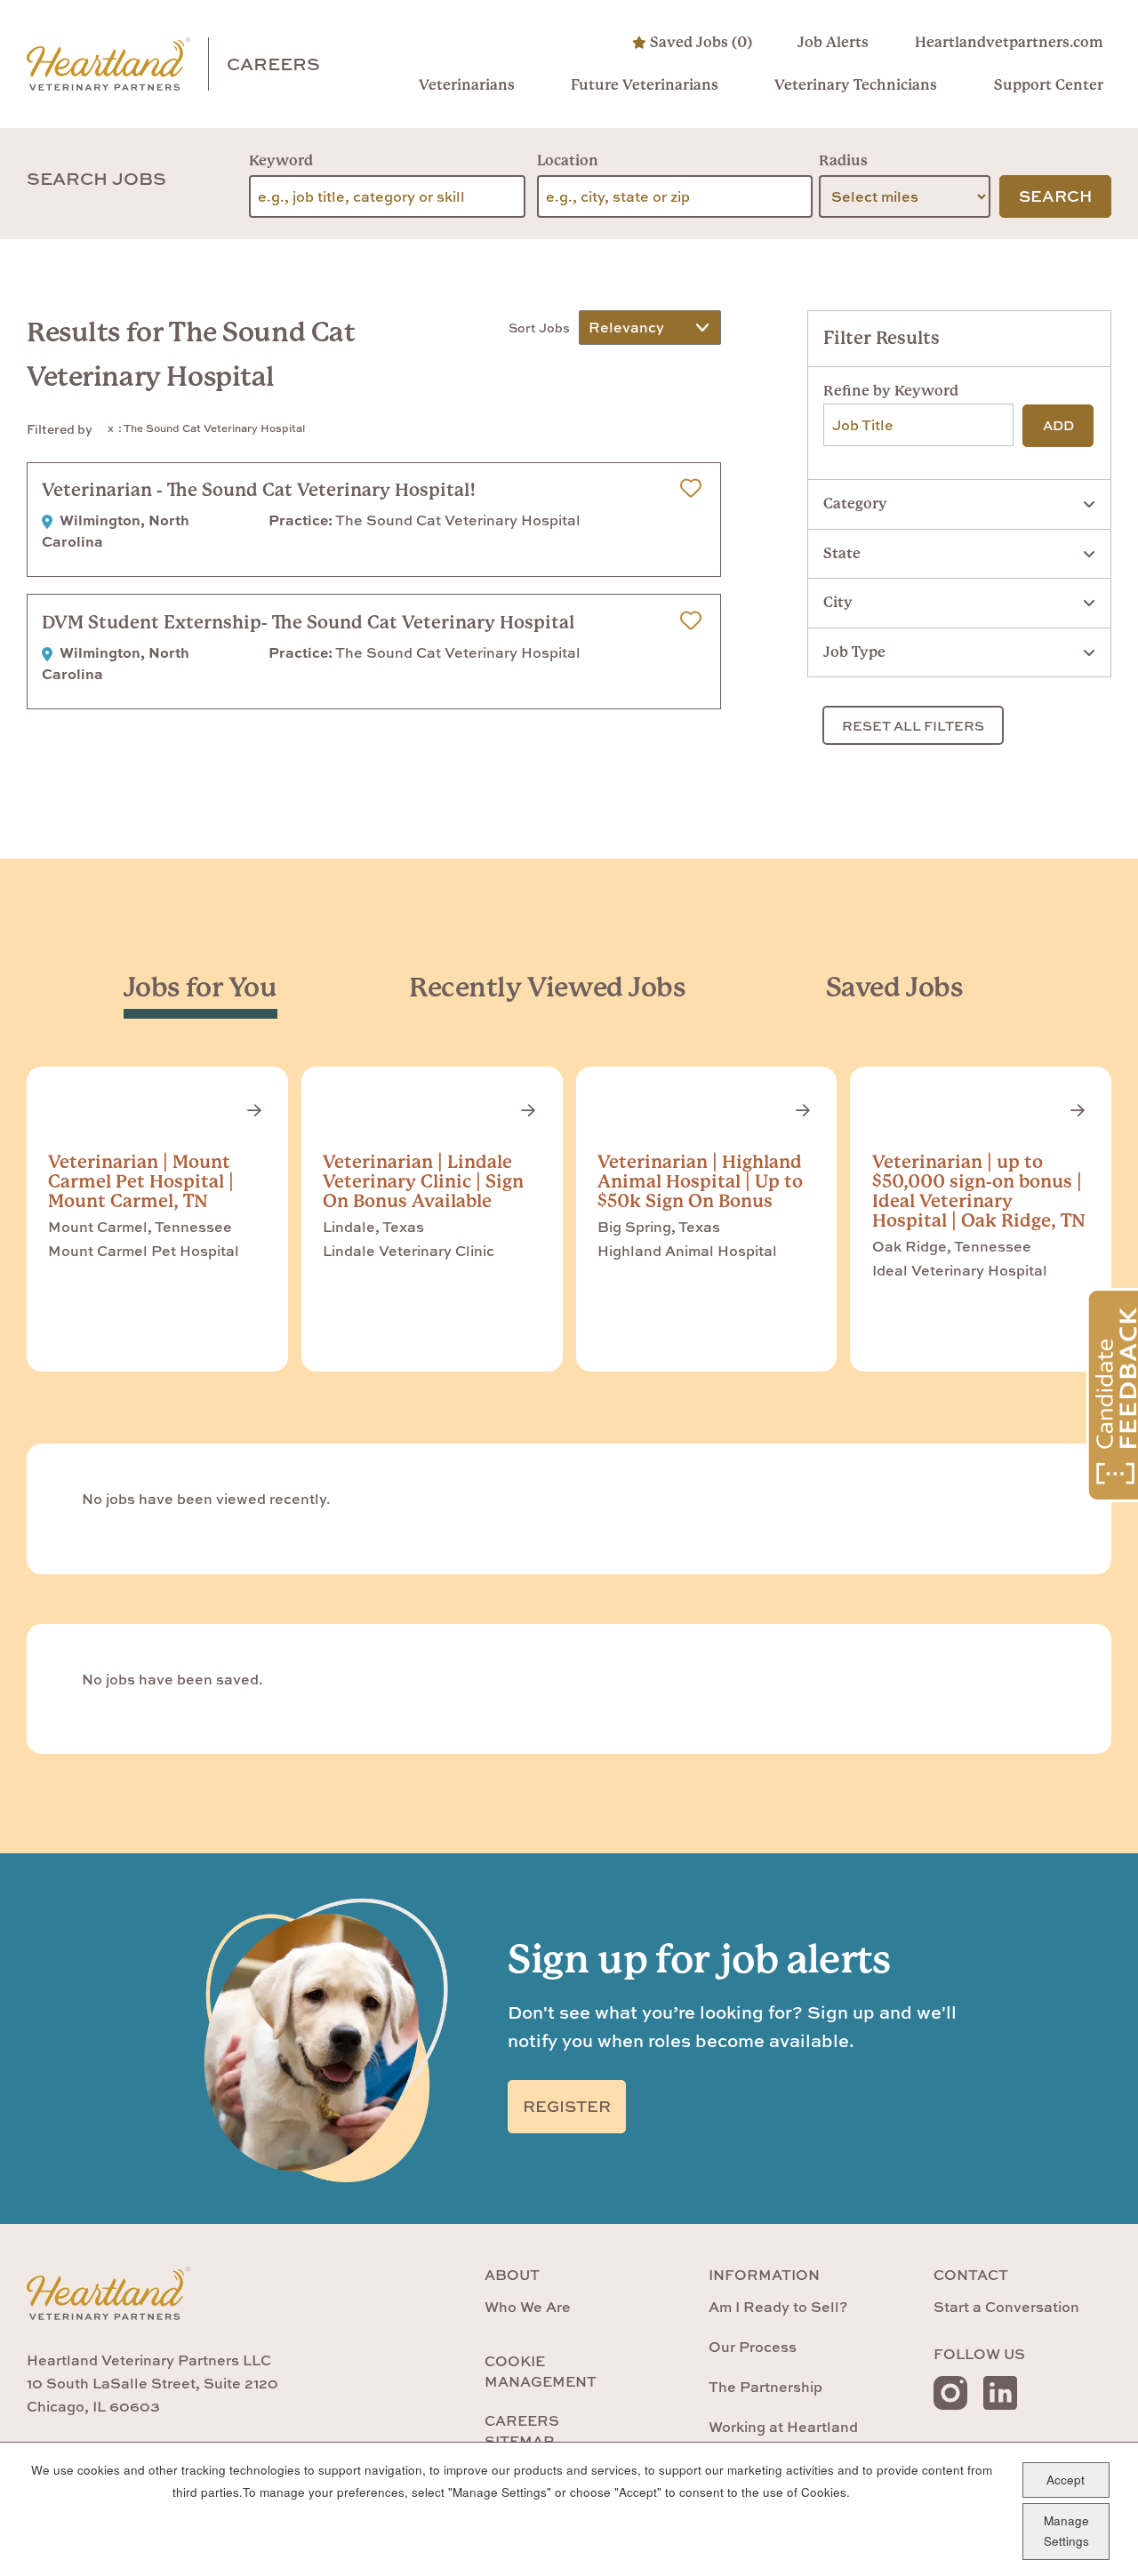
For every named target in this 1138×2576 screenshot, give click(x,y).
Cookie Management (541, 2371)
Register (567, 2106)
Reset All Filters (913, 726)
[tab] (200, 988)
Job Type (854, 652)
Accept (1066, 2479)
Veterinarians (467, 85)
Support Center (1048, 85)
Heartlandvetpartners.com (1008, 42)
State (842, 553)
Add (1058, 425)
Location (568, 160)
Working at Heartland (783, 2427)
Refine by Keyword (891, 391)
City (838, 602)
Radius (843, 160)
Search (1055, 196)
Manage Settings (1066, 2530)
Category (855, 504)
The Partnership (765, 2387)
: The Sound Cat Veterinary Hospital (212, 428)
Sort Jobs (539, 328)
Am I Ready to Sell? (778, 2307)
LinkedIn (1000, 2393)
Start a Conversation (1006, 2307)
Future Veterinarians (645, 85)
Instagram (950, 2393)
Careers (273, 64)
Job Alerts (833, 42)
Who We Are (528, 2307)
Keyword (281, 160)
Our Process (753, 2347)
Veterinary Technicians (856, 85)
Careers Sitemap (522, 2430)
